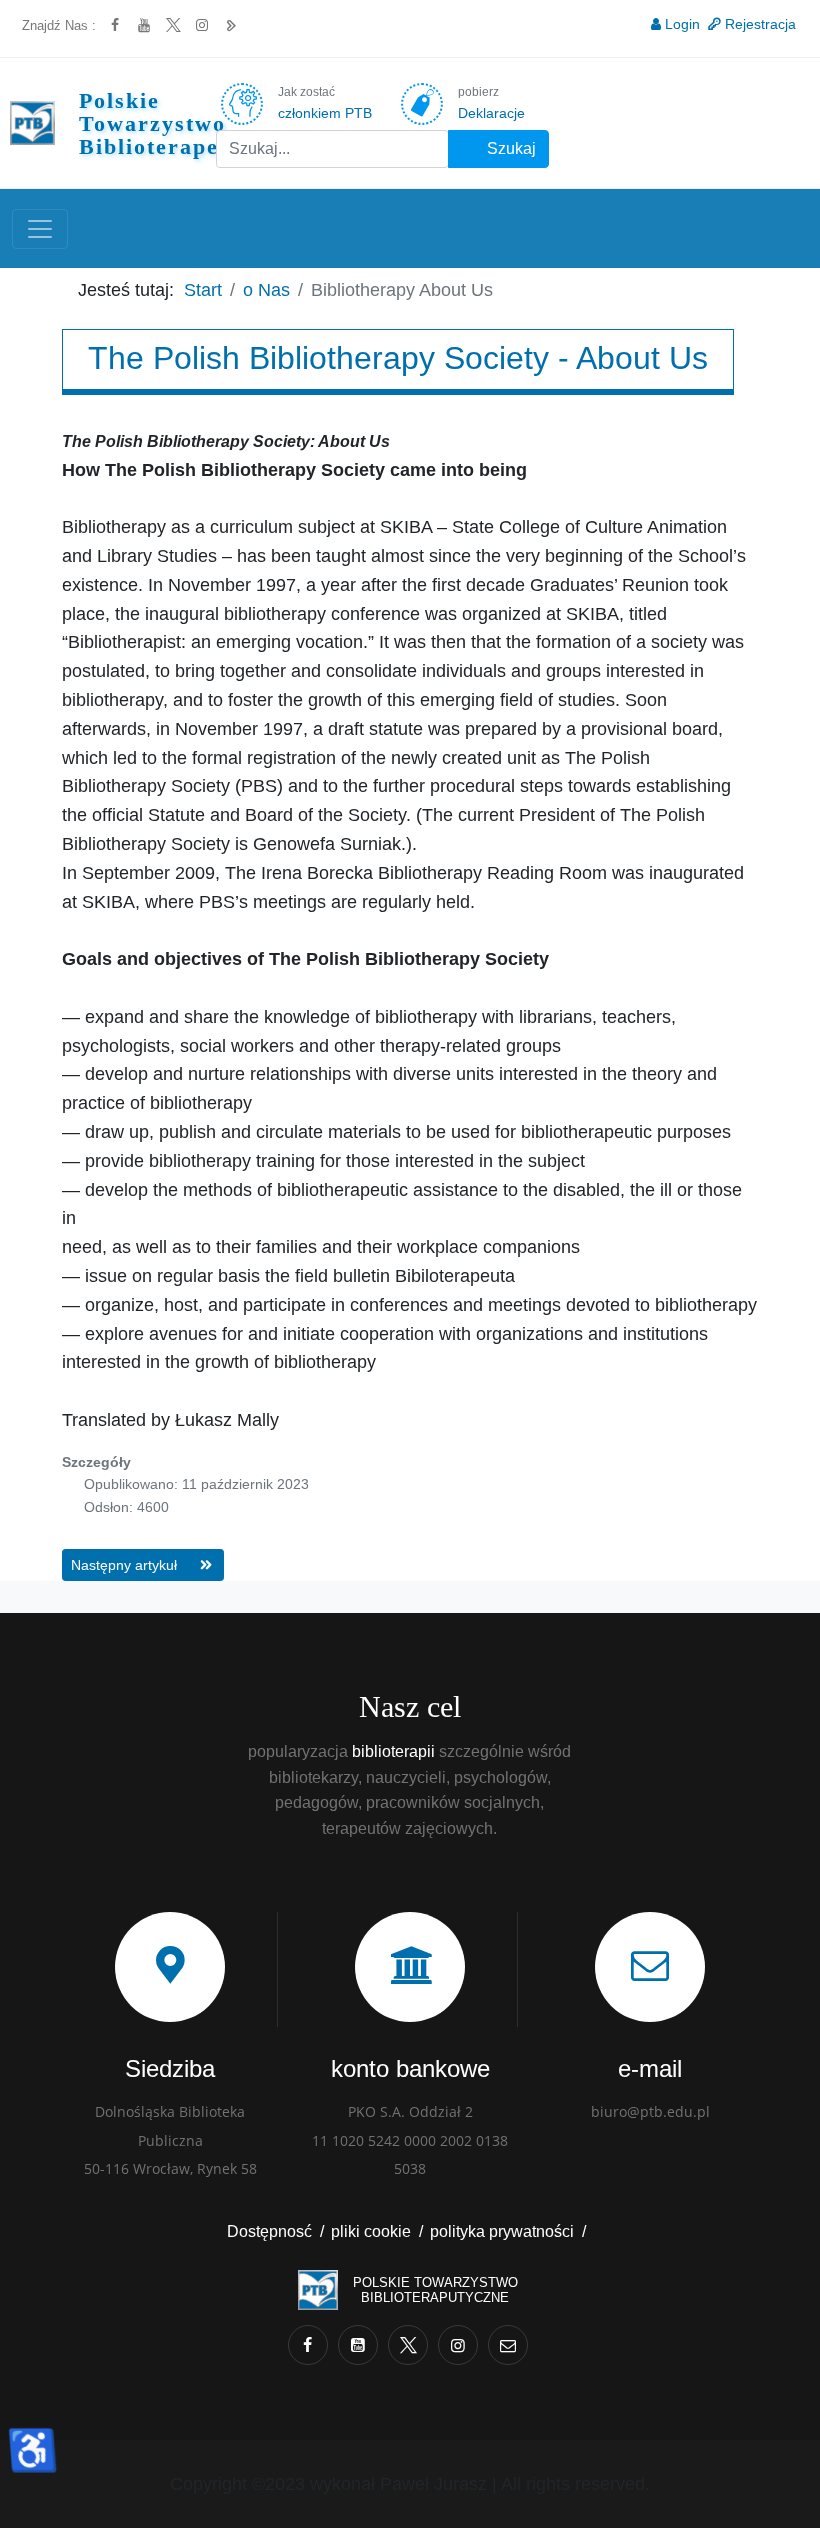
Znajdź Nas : (59, 25)
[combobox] (332, 149)
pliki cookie (371, 2231)
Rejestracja (760, 24)
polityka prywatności (502, 2231)
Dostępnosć (269, 2231)
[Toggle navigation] (40, 229)
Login (682, 24)
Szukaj (509, 148)
